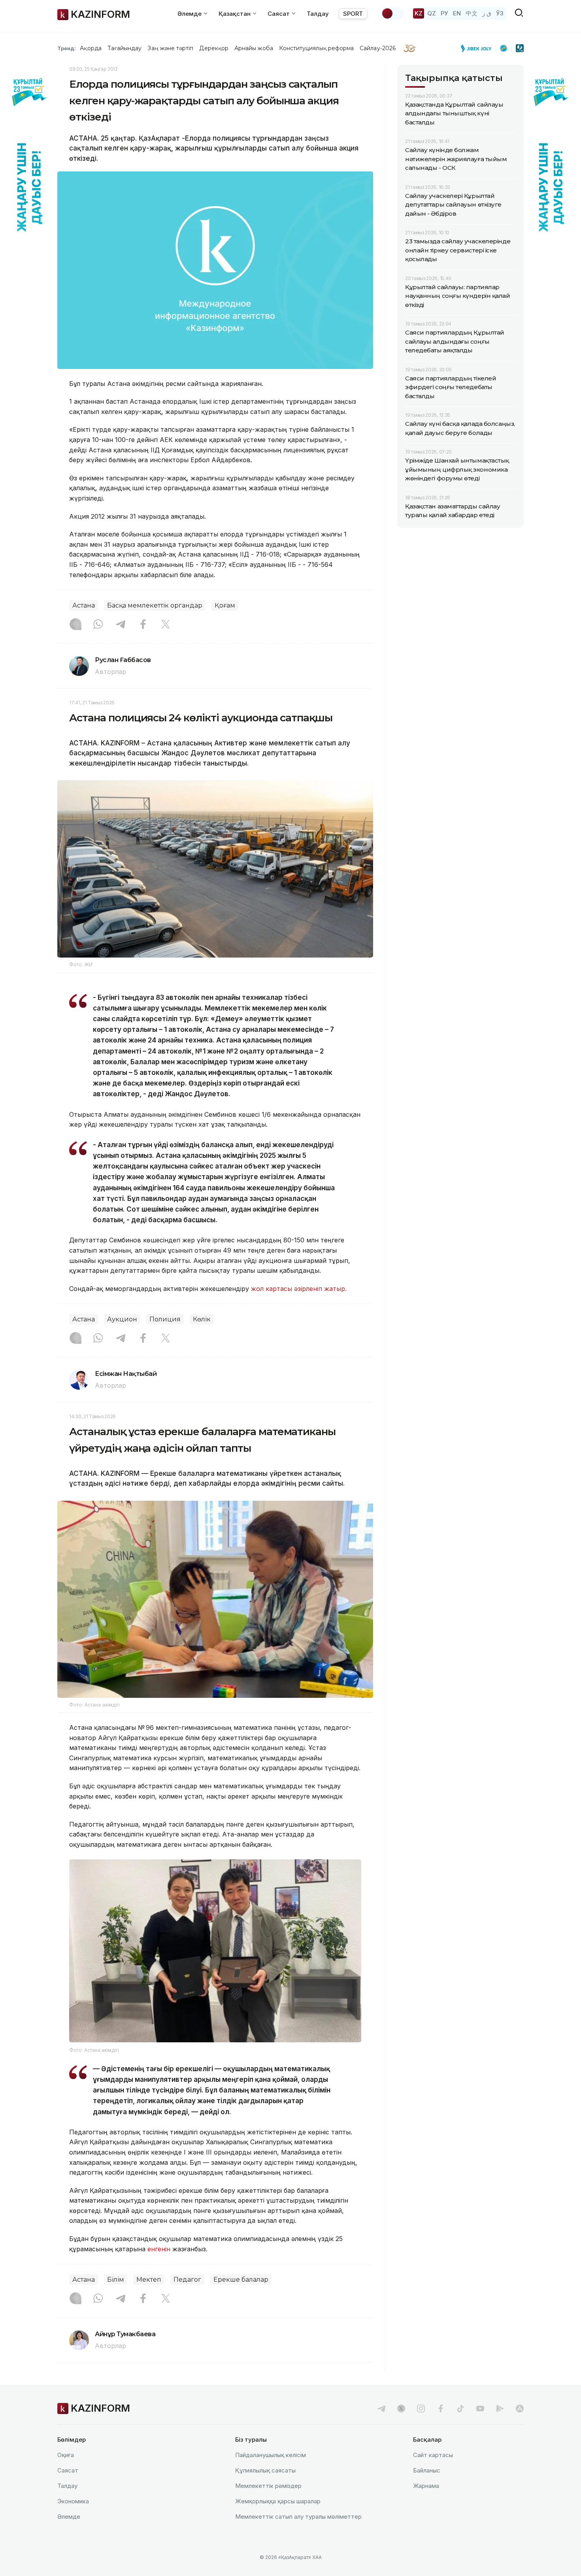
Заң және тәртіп (170, 48)
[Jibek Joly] (478, 48)
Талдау (318, 14)
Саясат (68, 2470)
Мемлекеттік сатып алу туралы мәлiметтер (298, 2517)
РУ (444, 13)
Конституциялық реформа (316, 48)
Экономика (73, 2501)
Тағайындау (125, 48)
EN (457, 13)
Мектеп (149, 2280)
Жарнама (426, 2486)
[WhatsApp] (98, 625)
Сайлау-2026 (378, 48)
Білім (116, 2280)
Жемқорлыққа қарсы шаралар (278, 2501)
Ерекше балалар (241, 2280)
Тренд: (67, 48)
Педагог (187, 2280)
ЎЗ (500, 13)
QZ (432, 13)
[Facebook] (143, 625)
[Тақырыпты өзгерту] (392, 13)
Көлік (202, 1319)
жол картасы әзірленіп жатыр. (300, 1289)
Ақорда (91, 48)
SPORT (353, 14)
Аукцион (122, 1319)
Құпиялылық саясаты (265, 2470)
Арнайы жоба (254, 48)
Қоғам (225, 605)
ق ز (487, 13)
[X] (166, 625)
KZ (419, 13)
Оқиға (66, 2455)
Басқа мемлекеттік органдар (155, 605)
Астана (84, 605)
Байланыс (427, 2470)
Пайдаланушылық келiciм (271, 2455)
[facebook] (441, 2409)
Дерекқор (214, 48)
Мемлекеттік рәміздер (268, 2486)
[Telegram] (121, 625)
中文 (472, 13)
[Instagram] (75, 625)
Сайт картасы (433, 2455)
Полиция (165, 1319)
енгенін (159, 2249)
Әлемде (69, 2517)
